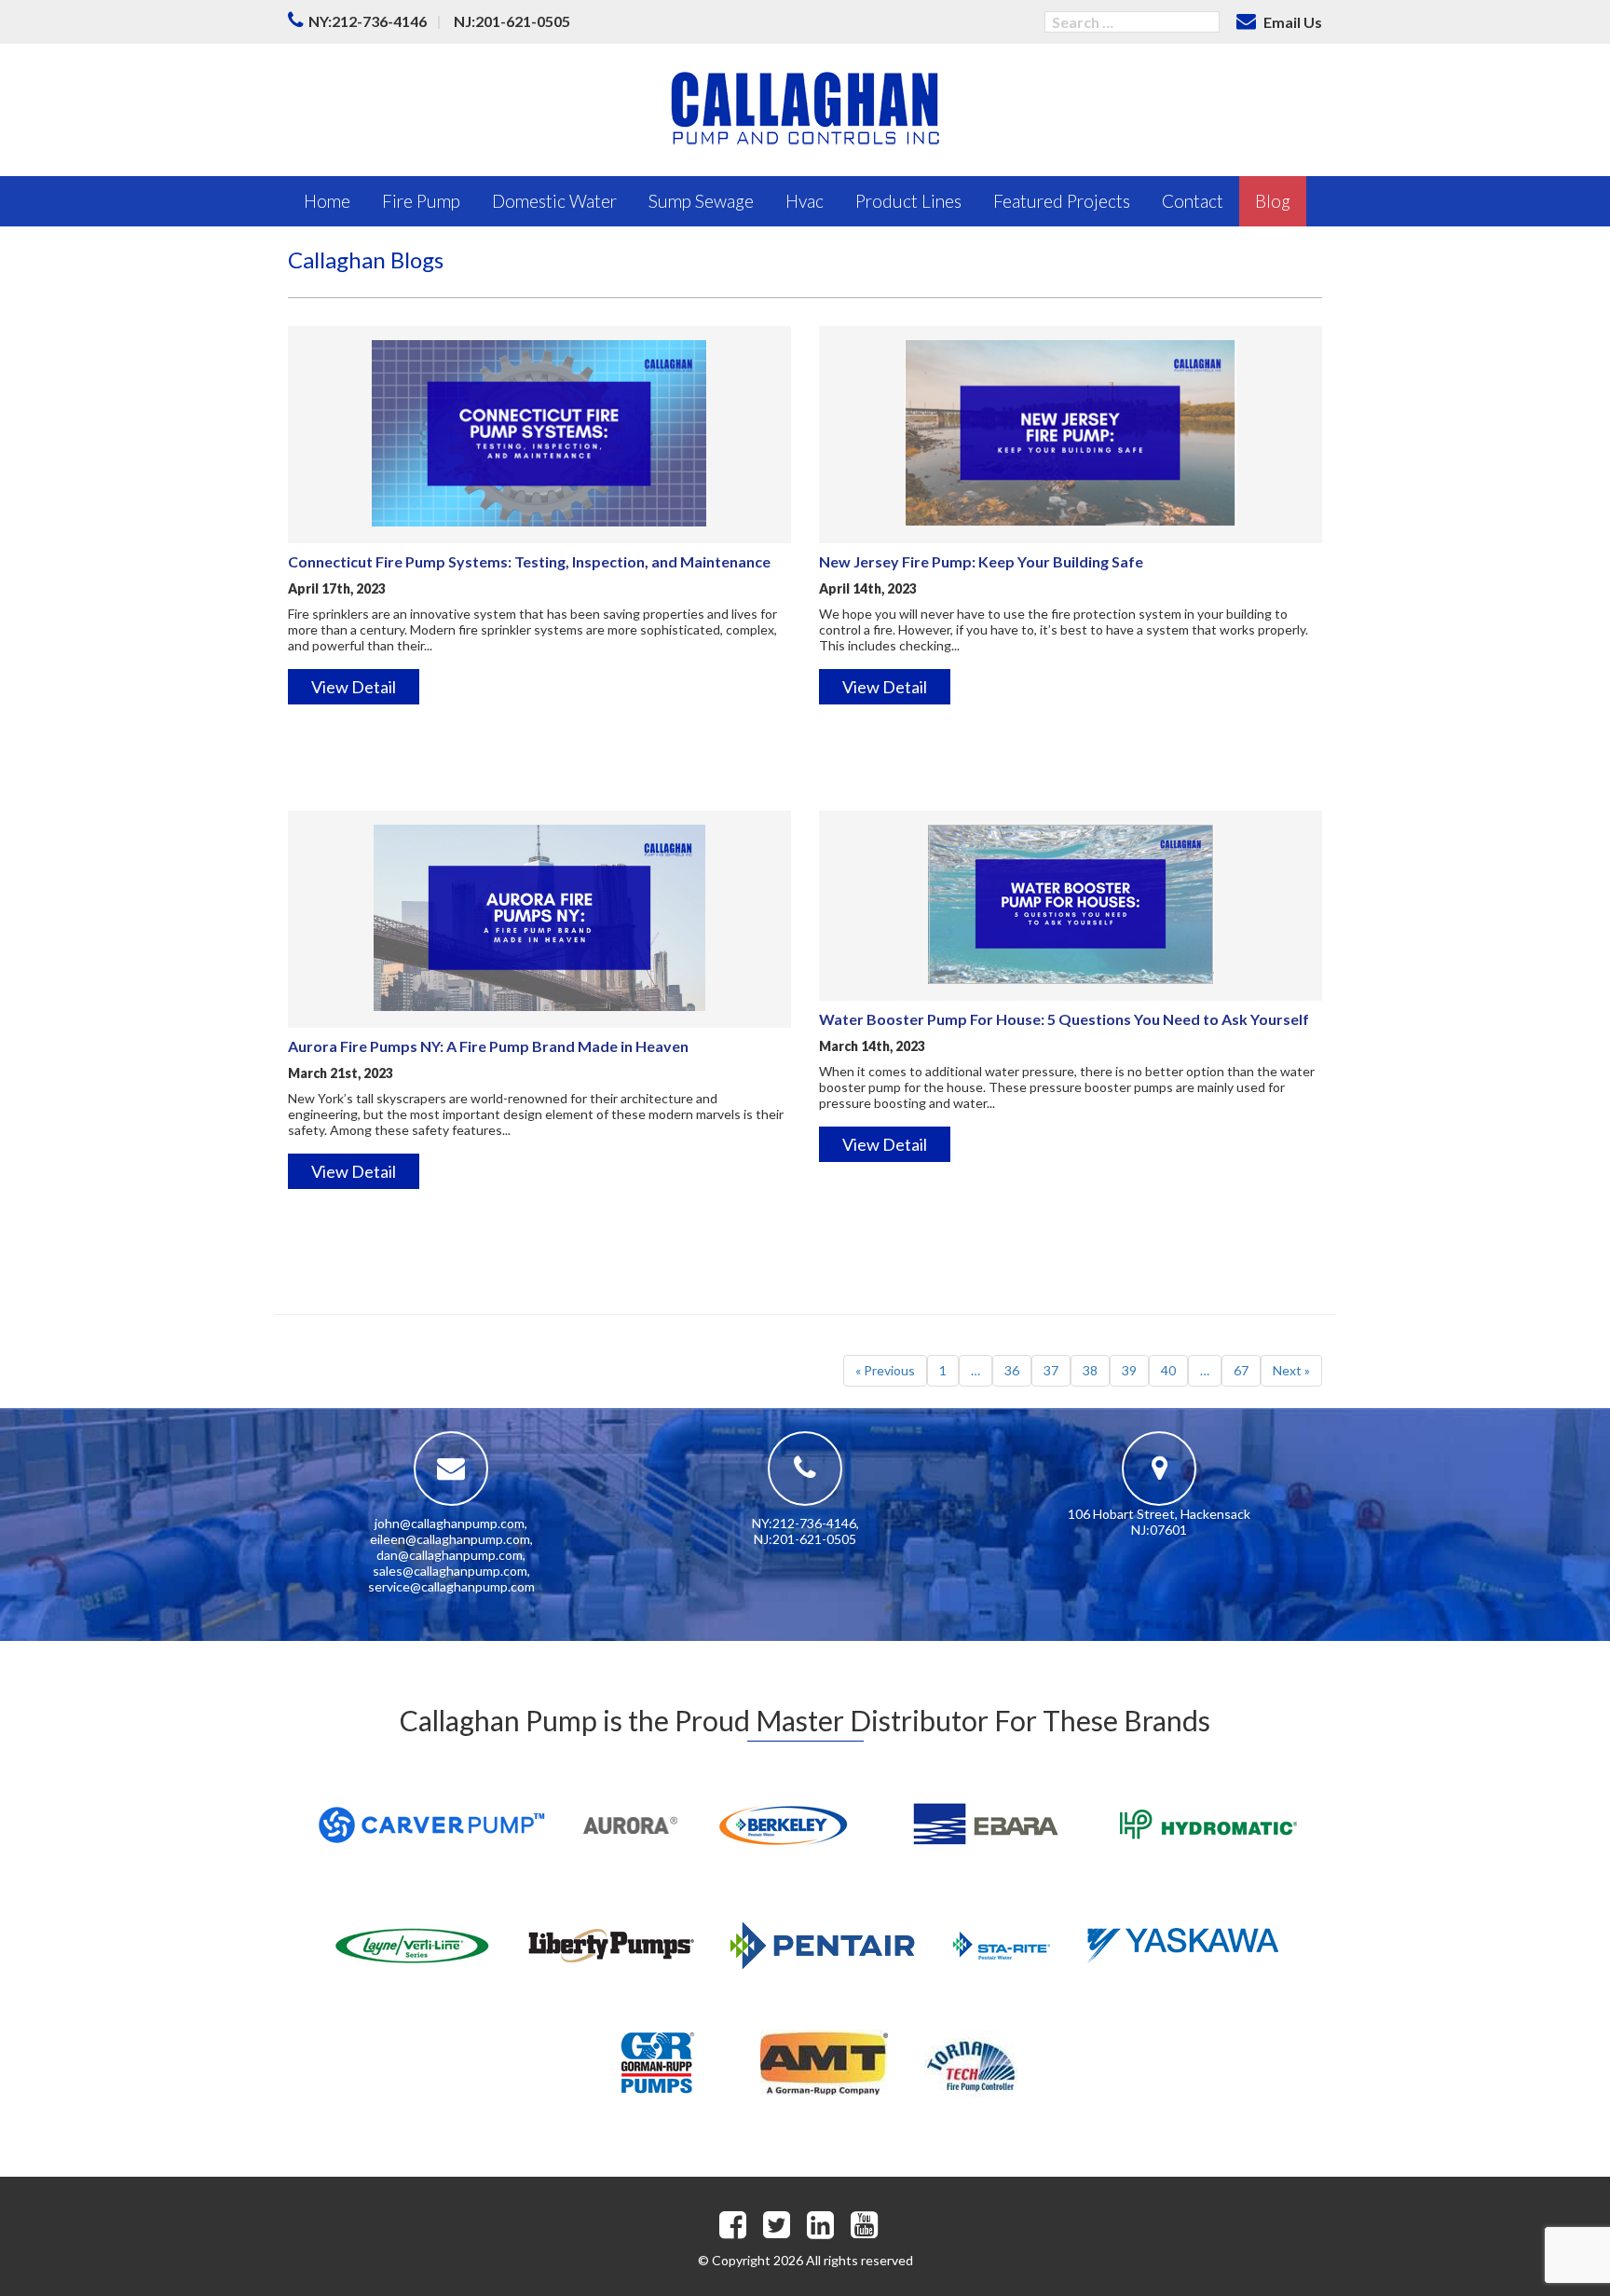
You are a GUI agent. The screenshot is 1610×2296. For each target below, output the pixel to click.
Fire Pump (421, 201)
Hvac (805, 201)
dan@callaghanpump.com (450, 1555)
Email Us (1291, 22)
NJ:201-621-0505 (512, 21)
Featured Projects (1062, 201)
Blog (1273, 201)
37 (1051, 1370)
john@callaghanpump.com (450, 1523)
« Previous (885, 1370)
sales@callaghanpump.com (450, 1571)
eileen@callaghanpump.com (450, 1539)
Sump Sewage (701, 201)
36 (1012, 1370)
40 (1168, 1370)
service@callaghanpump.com (451, 1586)
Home (327, 201)
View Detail (354, 687)
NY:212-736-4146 (368, 21)
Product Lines (908, 201)
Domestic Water (554, 201)
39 (1129, 1370)
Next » (1291, 1370)
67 (1241, 1370)
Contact (1193, 201)
